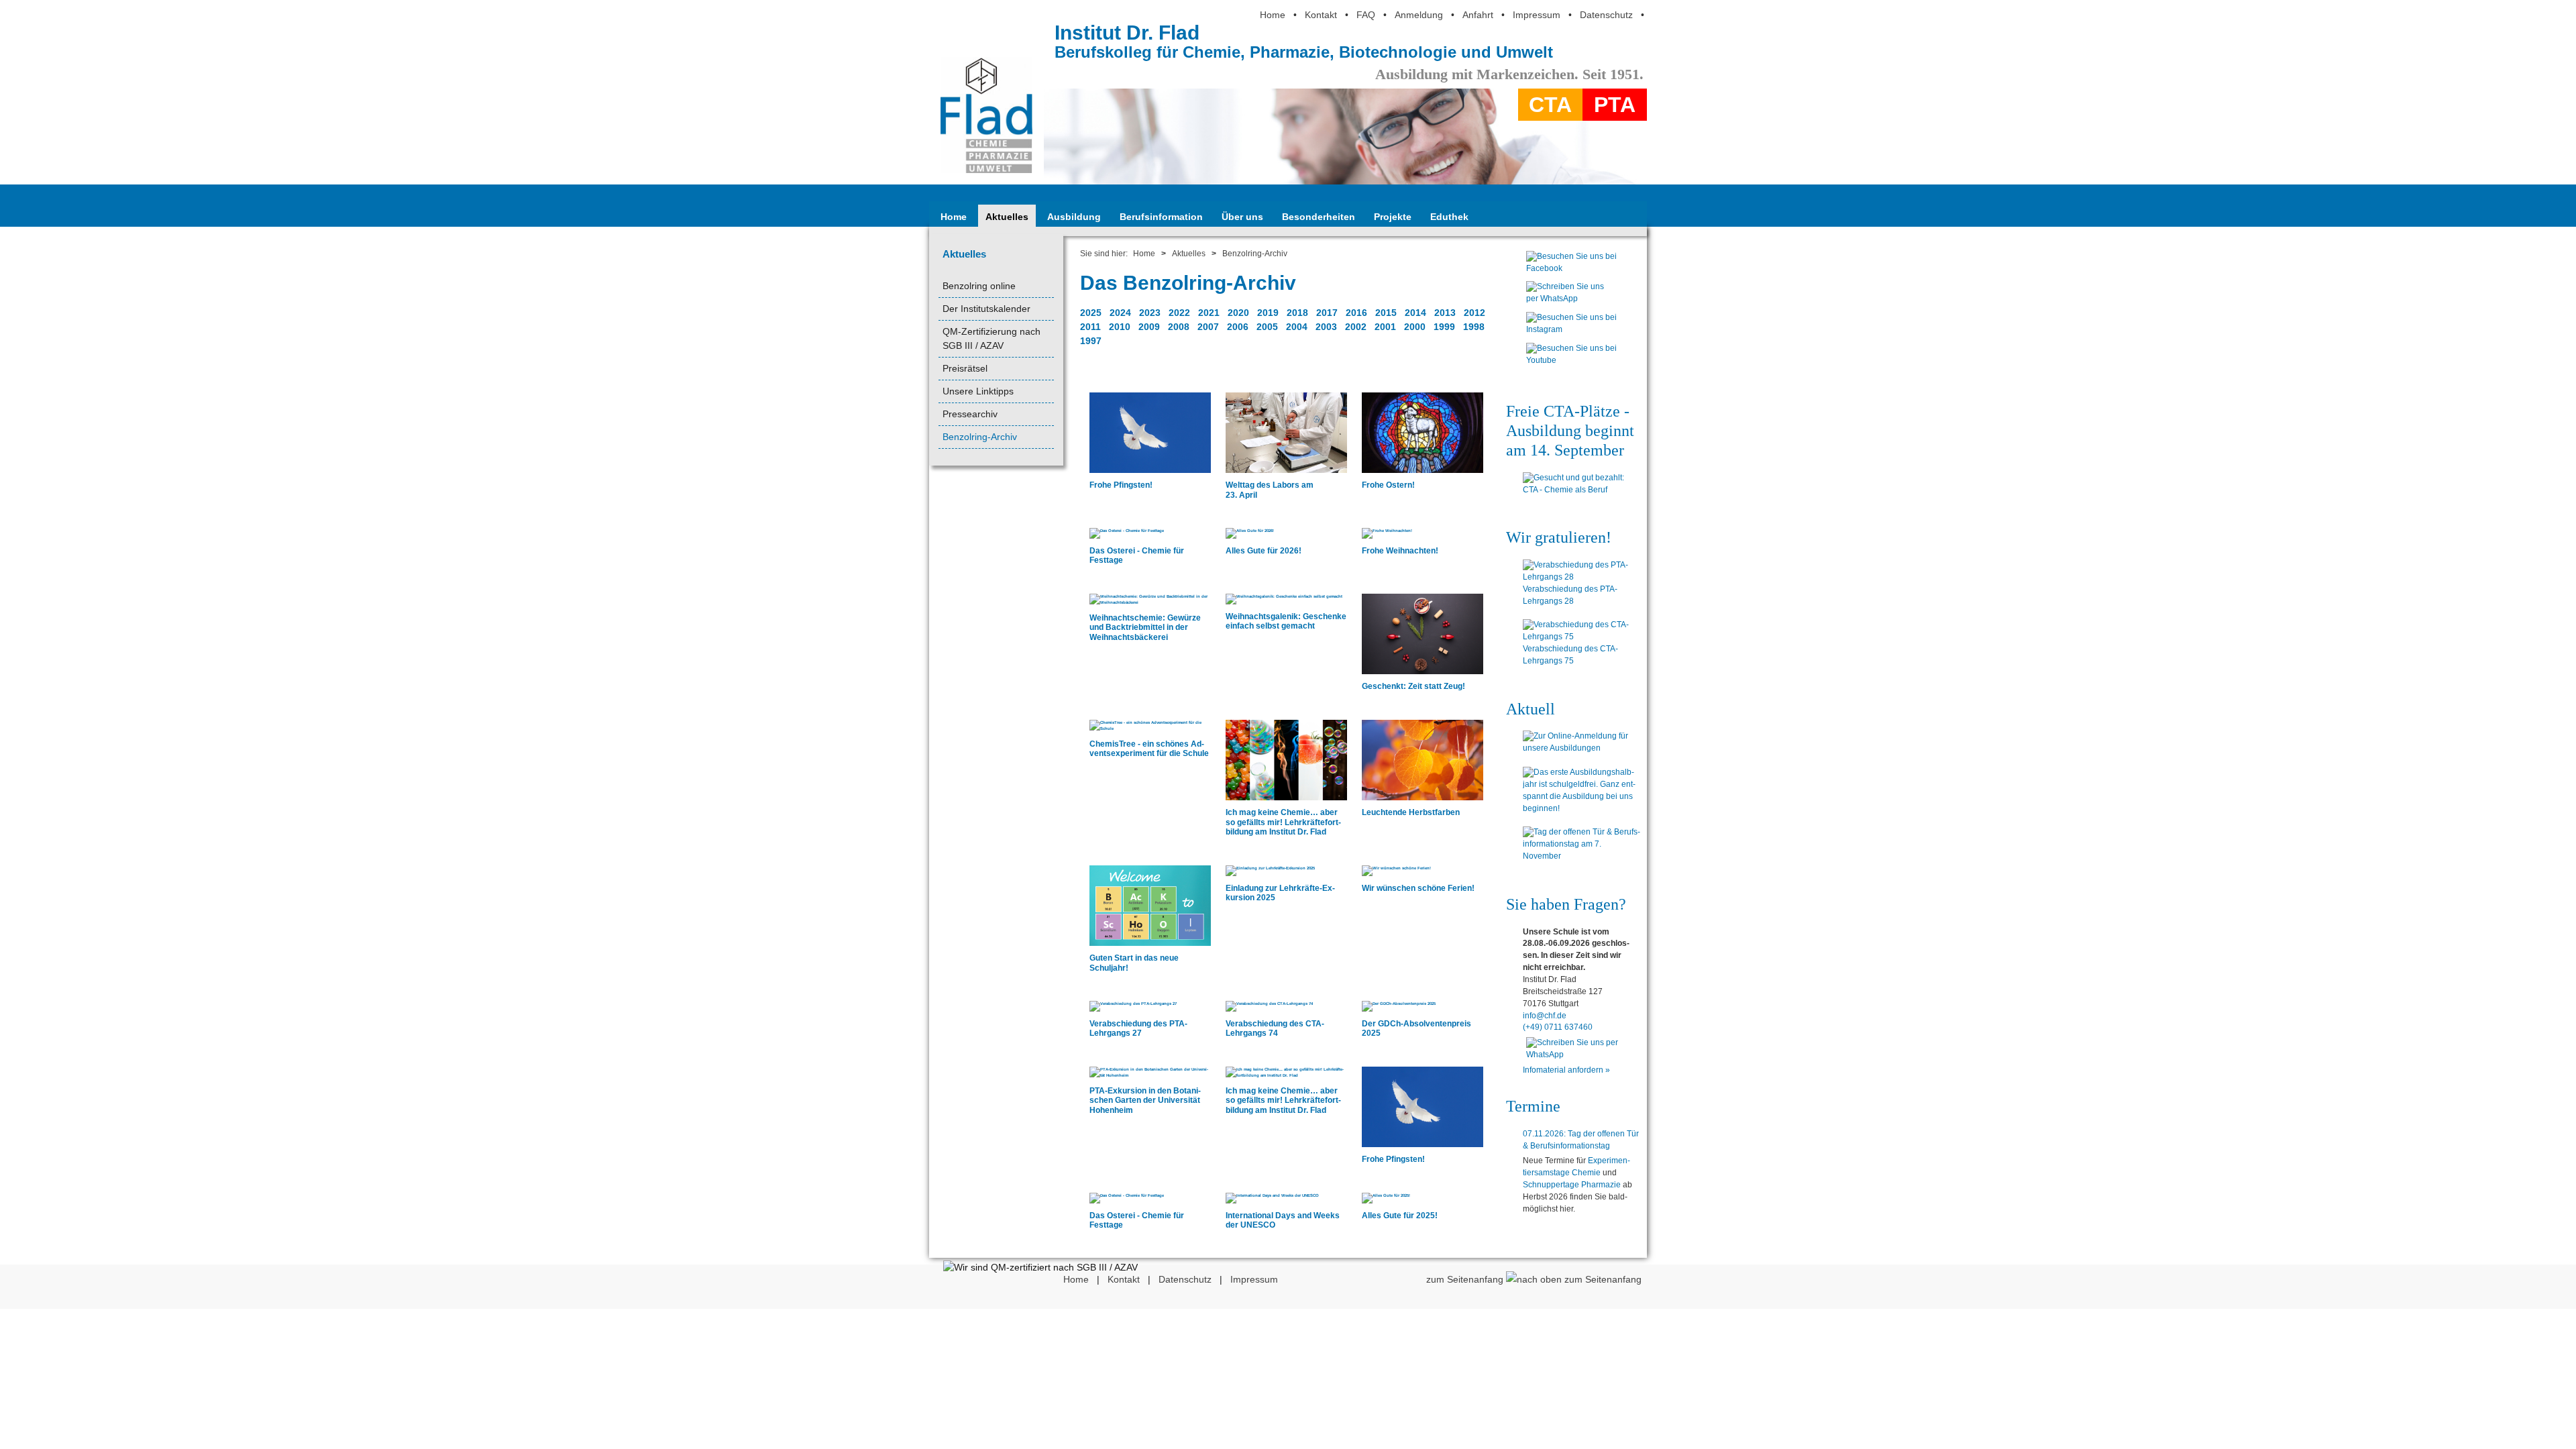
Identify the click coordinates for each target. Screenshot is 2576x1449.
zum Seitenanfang (1466, 1279)
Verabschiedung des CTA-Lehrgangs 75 (1570, 655)
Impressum (1537, 15)
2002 (1356, 327)
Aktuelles (1007, 217)
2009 (1149, 327)
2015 (1386, 313)
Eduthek (1449, 217)
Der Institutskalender (986, 309)
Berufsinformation (1161, 217)
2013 (1445, 313)
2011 (1090, 327)
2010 (1120, 327)
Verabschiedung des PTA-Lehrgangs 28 (1570, 595)
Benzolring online (979, 286)
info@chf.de (1545, 1016)
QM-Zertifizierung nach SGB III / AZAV (991, 338)
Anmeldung (1419, 15)
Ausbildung (1074, 217)
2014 (1415, 313)
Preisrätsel (965, 368)
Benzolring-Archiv (980, 437)
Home (1273, 15)
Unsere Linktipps (978, 391)
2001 (1385, 327)
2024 (1120, 313)
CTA (1550, 105)
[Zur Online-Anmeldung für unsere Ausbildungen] (1581, 743)
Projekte (1393, 217)
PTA (1615, 105)
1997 (1091, 341)
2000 (1415, 327)
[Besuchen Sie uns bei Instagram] (1571, 333)
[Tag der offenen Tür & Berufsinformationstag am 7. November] (1581, 845)
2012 (1474, 313)
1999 (1444, 327)
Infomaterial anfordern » (1566, 1070)
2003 (1326, 327)
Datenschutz (1606, 15)
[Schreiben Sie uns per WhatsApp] (1571, 302)
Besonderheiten (1319, 217)
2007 (1208, 327)
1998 (1474, 327)
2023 (1150, 313)
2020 (1238, 313)
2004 (1297, 327)
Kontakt (1321, 15)
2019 (1268, 313)
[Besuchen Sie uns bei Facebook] (1571, 272)
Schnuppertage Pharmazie (1572, 1185)
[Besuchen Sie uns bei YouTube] (1571, 364)
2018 (1297, 313)
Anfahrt (1478, 15)
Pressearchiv (970, 414)
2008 (1179, 327)
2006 (1238, 327)
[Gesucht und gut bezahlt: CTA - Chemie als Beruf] (1581, 484)
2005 (1267, 327)
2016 (1356, 313)
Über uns (1242, 217)
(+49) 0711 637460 (1558, 1027)
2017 (1327, 313)
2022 (1179, 313)
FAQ (1366, 15)
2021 (1209, 313)
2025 (1091, 313)
